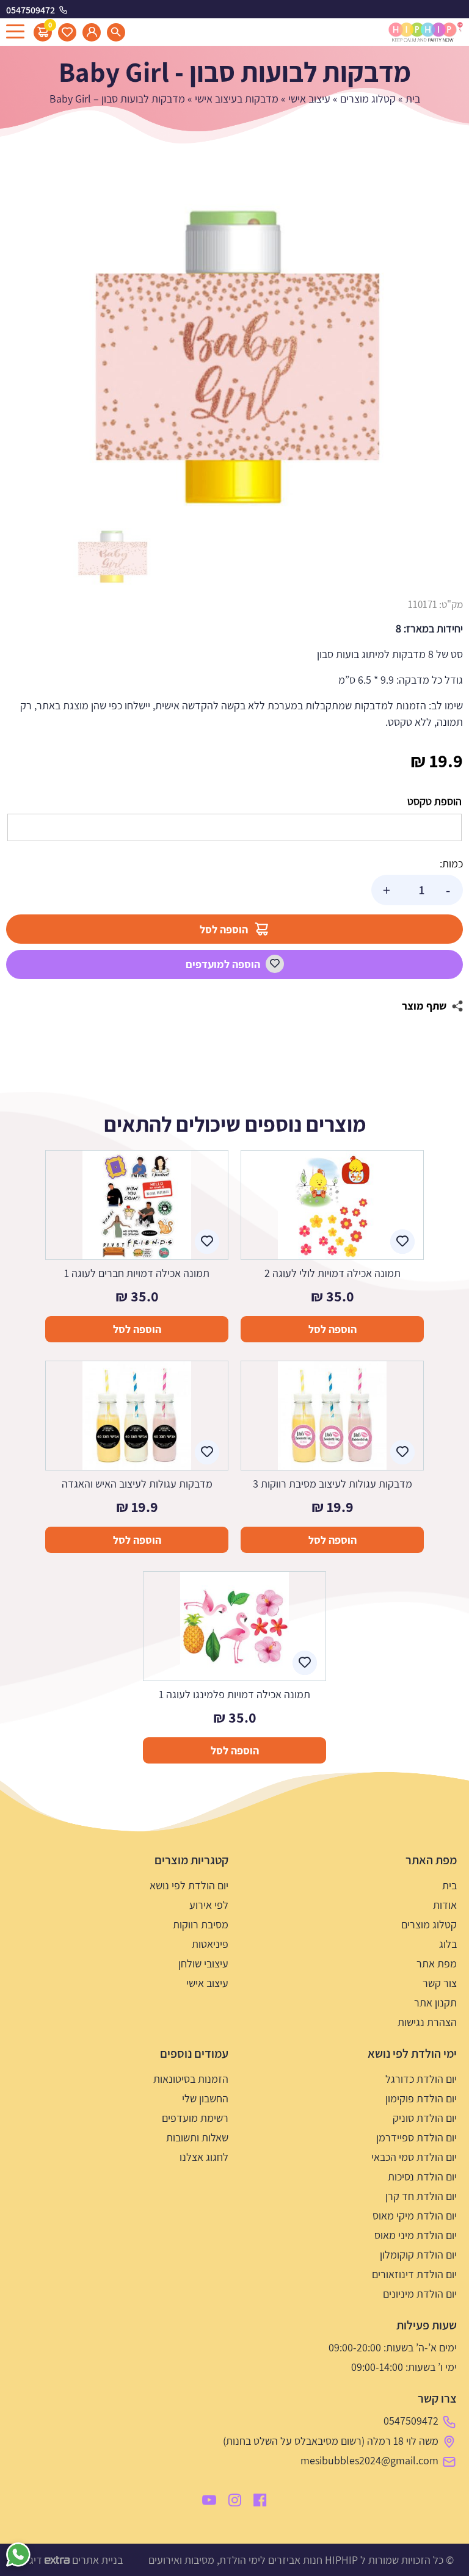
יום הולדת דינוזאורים (414, 2274)
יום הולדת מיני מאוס (416, 2235)
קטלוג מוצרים (368, 99)
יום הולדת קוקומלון (418, 2255)
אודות (445, 1905)
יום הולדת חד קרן (421, 2196)
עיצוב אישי (309, 99)
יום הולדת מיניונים (420, 2294)
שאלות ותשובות (197, 2137)
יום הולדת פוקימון (421, 2098)
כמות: (451, 863)
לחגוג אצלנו (204, 2157)
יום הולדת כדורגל (421, 2079)
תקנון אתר (435, 2003)
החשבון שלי (205, 2098)
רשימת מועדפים (195, 2118)
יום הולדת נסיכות (422, 2176)
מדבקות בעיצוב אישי (237, 99)
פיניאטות (210, 1944)
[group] (234, 357)
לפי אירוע (209, 1905)
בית (413, 99)
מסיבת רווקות (201, 1924)
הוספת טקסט (434, 801)
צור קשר (440, 1983)
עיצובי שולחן (203, 1963)
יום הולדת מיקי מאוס (415, 2216)
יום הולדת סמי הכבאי (414, 2157)
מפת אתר (437, 1963)
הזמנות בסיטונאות (191, 2079)
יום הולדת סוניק (425, 2118)
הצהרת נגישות (427, 2022)
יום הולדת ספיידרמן (416, 2137)
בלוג (448, 1944)
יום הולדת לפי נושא (189, 1885)
